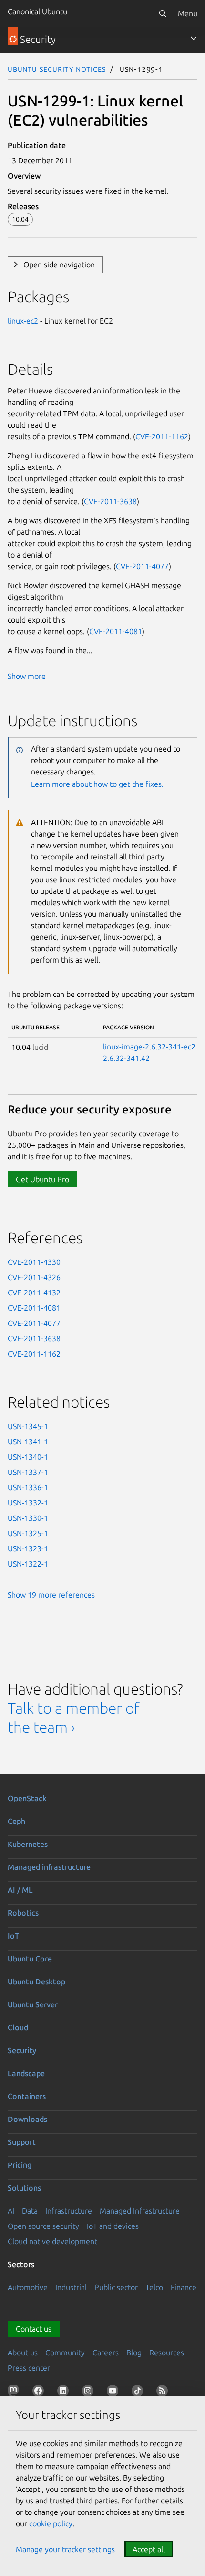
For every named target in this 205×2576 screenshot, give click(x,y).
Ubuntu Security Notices (57, 69)
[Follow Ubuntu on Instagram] (90, 2393)
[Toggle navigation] (194, 38)
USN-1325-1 (28, 1533)
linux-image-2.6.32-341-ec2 (149, 1047)
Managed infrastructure (49, 1867)
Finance (184, 2287)
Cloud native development (52, 2241)
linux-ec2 (23, 321)
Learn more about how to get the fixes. (97, 784)
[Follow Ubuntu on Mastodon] (15, 2393)
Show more (27, 676)
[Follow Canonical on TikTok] (139, 2393)
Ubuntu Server (33, 2004)
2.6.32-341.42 (126, 1058)
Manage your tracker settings (65, 2549)
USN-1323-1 (28, 1548)
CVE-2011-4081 (116, 631)
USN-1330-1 (28, 1518)
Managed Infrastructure (140, 2211)
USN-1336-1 (28, 1487)
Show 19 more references (51, 1595)
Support (22, 2142)
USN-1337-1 (28, 1472)
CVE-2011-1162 (162, 436)
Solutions (24, 2188)
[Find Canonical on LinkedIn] (65, 2393)
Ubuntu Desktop (36, 1982)
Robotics (23, 1913)
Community (65, 2353)
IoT (13, 1936)
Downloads (27, 2119)
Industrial (71, 2287)
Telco (154, 2287)
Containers (27, 2096)
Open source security (43, 2226)
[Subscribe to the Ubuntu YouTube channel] (114, 2393)
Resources (167, 2353)
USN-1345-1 (28, 1426)
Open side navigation (59, 265)
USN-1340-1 (28, 1457)
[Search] (163, 13)
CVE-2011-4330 (34, 1262)
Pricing (20, 2165)
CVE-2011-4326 (34, 1277)
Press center (29, 2368)
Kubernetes (28, 1844)
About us (23, 2353)
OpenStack (27, 1798)
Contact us (34, 2329)
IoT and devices (113, 2226)
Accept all (149, 2549)
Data (30, 2211)
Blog (134, 2353)
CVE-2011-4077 (142, 566)
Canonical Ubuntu (37, 11)
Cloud (18, 2027)
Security (22, 2050)
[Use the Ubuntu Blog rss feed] (164, 2393)
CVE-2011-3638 (110, 501)
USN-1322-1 (28, 1564)
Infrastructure (69, 2211)
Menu (188, 13)
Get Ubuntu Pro (42, 1179)
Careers (106, 2353)
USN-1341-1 (28, 1442)
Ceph (16, 1821)
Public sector (116, 2287)
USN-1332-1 (28, 1503)
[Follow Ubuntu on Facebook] (40, 2393)
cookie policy (51, 2523)
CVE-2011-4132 (34, 1293)
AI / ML (20, 1890)
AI (11, 2211)
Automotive (28, 2287)
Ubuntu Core (30, 1959)
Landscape (26, 2073)
